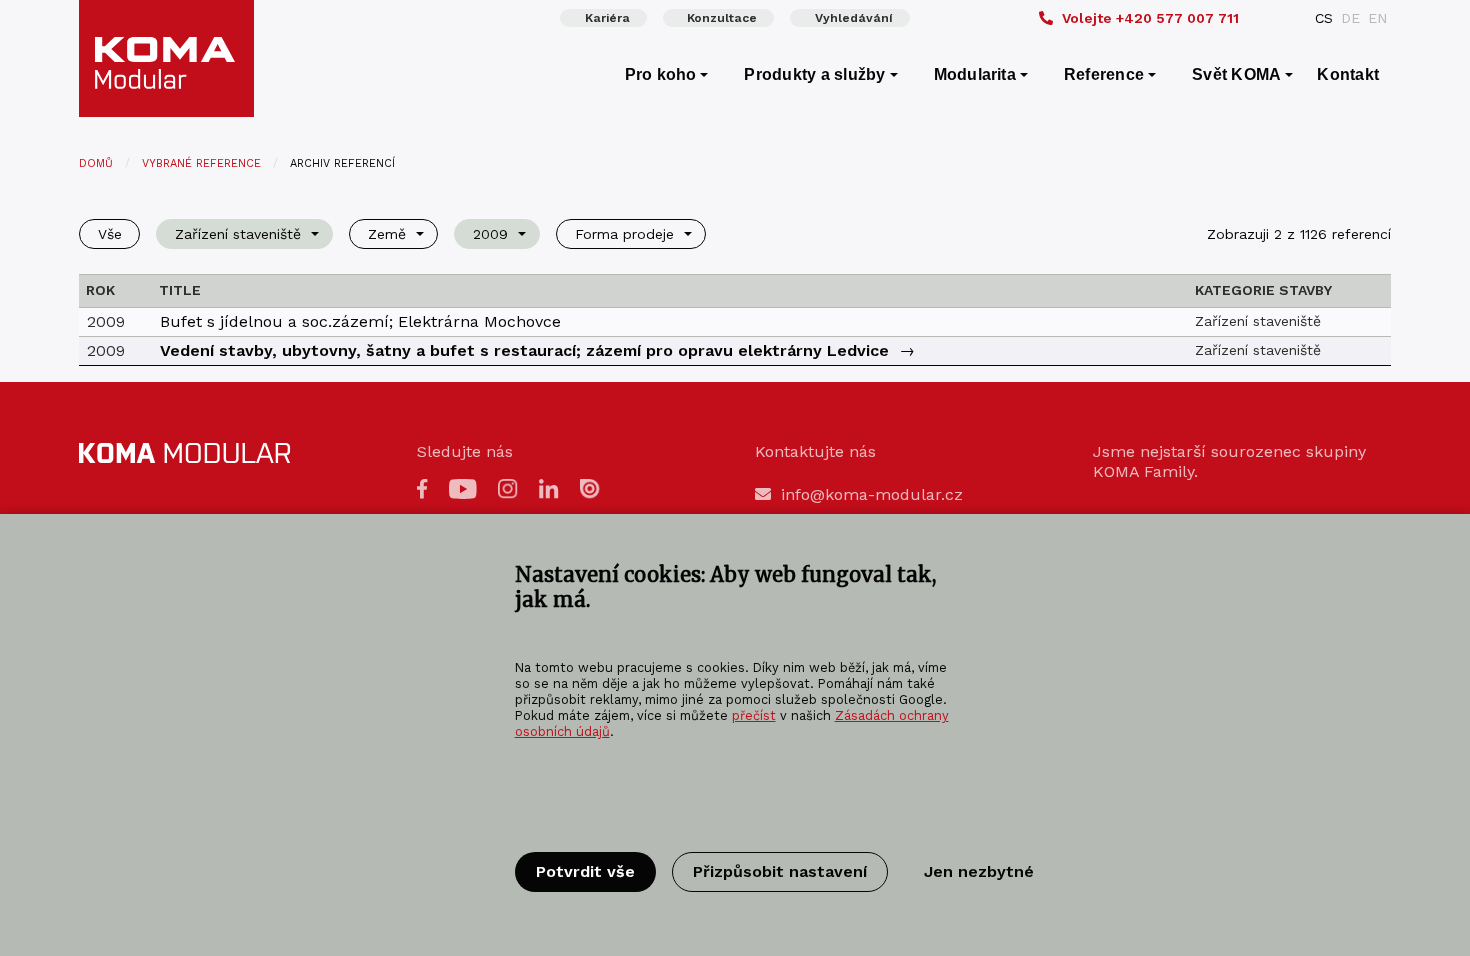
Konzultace (722, 18)
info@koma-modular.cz (872, 494)
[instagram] (508, 487)
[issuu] (590, 487)
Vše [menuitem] (110, 234)
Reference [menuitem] (1104, 74)
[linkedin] (549, 487)
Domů (96, 163)
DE (1350, 18)
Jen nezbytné (979, 871)
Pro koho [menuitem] (661, 74)
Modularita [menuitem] (975, 74)
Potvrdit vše (585, 871)
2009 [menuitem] (490, 234)
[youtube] (463, 487)
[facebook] (422, 487)
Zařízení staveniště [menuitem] (238, 234)
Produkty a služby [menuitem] (814, 74)
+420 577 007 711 (1150, 18)
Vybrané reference (201, 163)
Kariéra (607, 18)
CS (1324, 18)
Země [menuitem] (387, 234)
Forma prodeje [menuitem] (624, 234)
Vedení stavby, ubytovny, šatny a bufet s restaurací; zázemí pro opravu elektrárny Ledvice (524, 350)
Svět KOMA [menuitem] (1236, 74)
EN (1377, 18)
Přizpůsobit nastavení (780, 871)
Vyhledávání (854, 18)
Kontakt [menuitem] (1348, 74)
